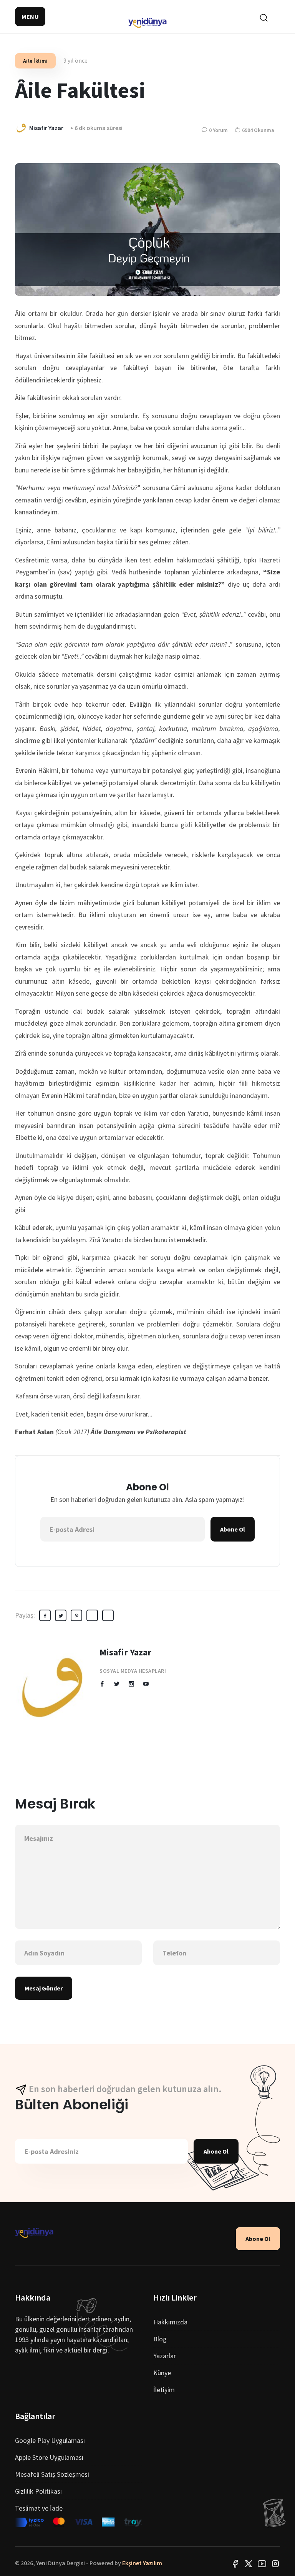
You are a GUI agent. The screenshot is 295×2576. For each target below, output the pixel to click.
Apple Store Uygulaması (49, 2457)
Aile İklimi (35, 61)
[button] (30, 17)
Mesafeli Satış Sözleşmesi (52, 2474)
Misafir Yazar (125, 1652)
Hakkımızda (170, 2322)
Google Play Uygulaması (50, 2440)
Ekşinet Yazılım (142, 2563)
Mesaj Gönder (44, 1988)
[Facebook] (235, 2563)
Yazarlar (165, 2356)
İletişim (164, 2390)
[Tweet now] (249, 2563)
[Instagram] (275, 2563)
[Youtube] (262, 2563)
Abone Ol (233, 1529)
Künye (162, 2373)
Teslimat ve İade (39, 2508)
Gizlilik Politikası (38, 2491)
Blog (160, 2339)
